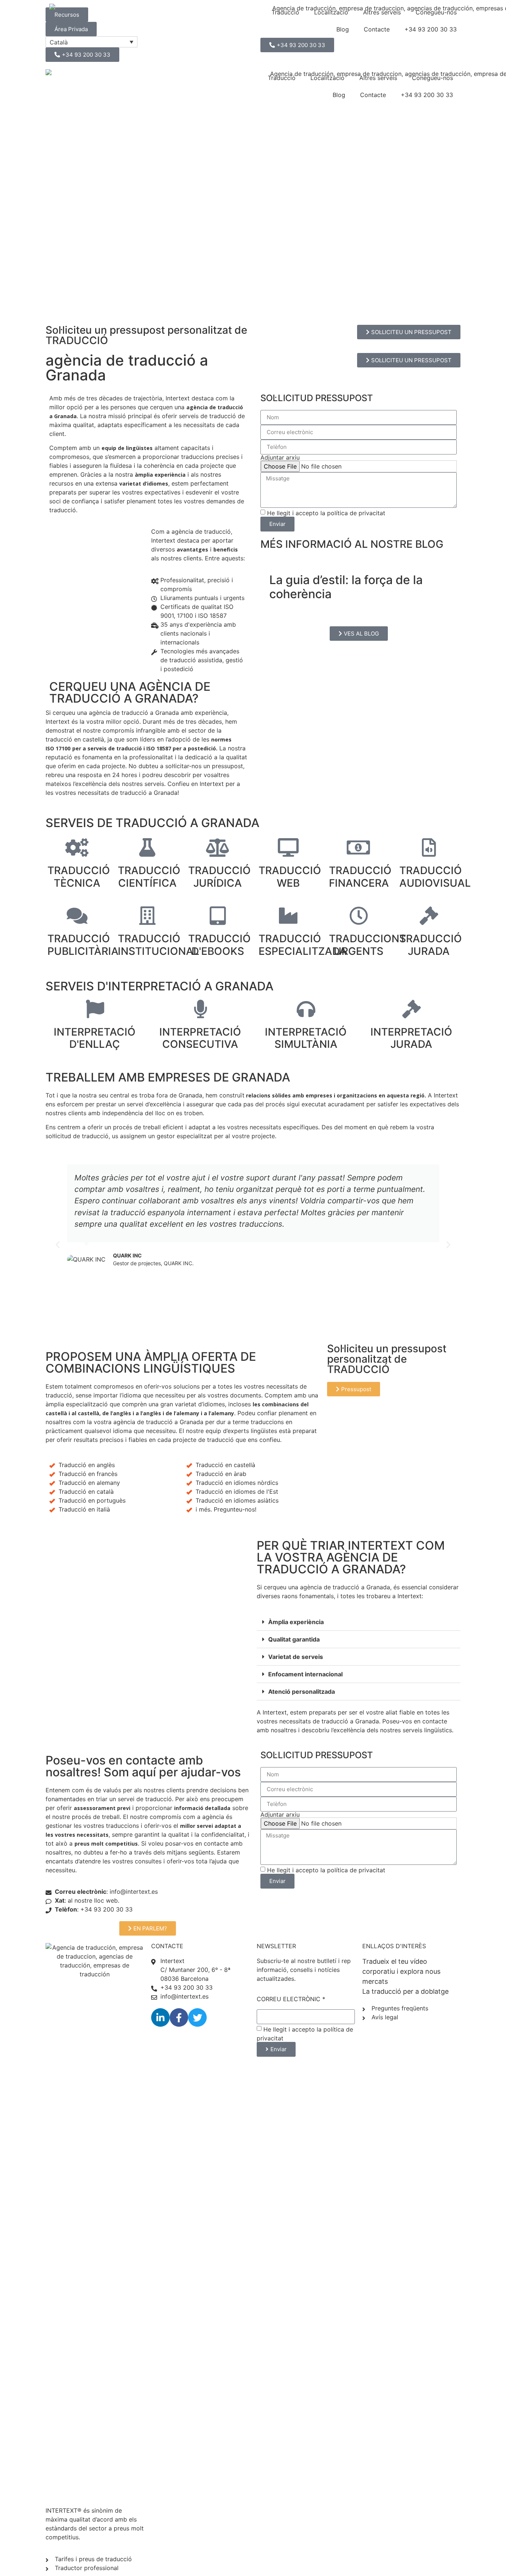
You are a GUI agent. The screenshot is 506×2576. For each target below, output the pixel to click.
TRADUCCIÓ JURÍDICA (219, 877)
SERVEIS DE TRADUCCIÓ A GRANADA (152, 823)
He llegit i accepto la (326, 513)
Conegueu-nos (432, 78)
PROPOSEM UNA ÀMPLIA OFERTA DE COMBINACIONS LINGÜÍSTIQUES (151, 1362)
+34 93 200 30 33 (427, 95)
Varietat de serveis (296, 1657)
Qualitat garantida (294, 1639)
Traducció (282, 78)
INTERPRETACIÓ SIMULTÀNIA (306, 1038)
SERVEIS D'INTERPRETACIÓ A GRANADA (159, 986)
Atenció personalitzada (302, 1692)
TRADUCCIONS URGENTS (367, 945)
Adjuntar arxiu (280, 457)
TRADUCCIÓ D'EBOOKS (219, 945)
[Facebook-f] (179, 2017)
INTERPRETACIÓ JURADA (411, 1038)
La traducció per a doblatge (405, 1991)
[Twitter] (197, 2017)
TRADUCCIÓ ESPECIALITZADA (303, 945)
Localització (327, 78)
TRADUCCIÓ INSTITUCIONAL (159, 945)
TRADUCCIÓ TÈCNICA (79, 877)
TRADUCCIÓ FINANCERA (360, 877)
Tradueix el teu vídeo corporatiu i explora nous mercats (401, 1971)
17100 (63, 748)
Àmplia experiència (296, 1622)
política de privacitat (356, 513)
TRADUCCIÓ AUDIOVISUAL (435, 877)
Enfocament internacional (305, 1674)
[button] (58, 1245)
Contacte (373, 95)
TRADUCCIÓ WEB (290, 877)
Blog (339, 95)
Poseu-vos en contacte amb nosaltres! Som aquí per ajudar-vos (143, 1766)
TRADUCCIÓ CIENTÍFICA (149, 877)
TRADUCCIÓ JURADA (431, 945)
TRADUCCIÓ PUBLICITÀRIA (83, 945)
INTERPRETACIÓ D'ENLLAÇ (95, 1038)
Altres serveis (378, 78)
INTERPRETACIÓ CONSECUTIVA (200, 1038)
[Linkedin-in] (160, 2017)
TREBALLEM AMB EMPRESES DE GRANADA (168, 1077)
